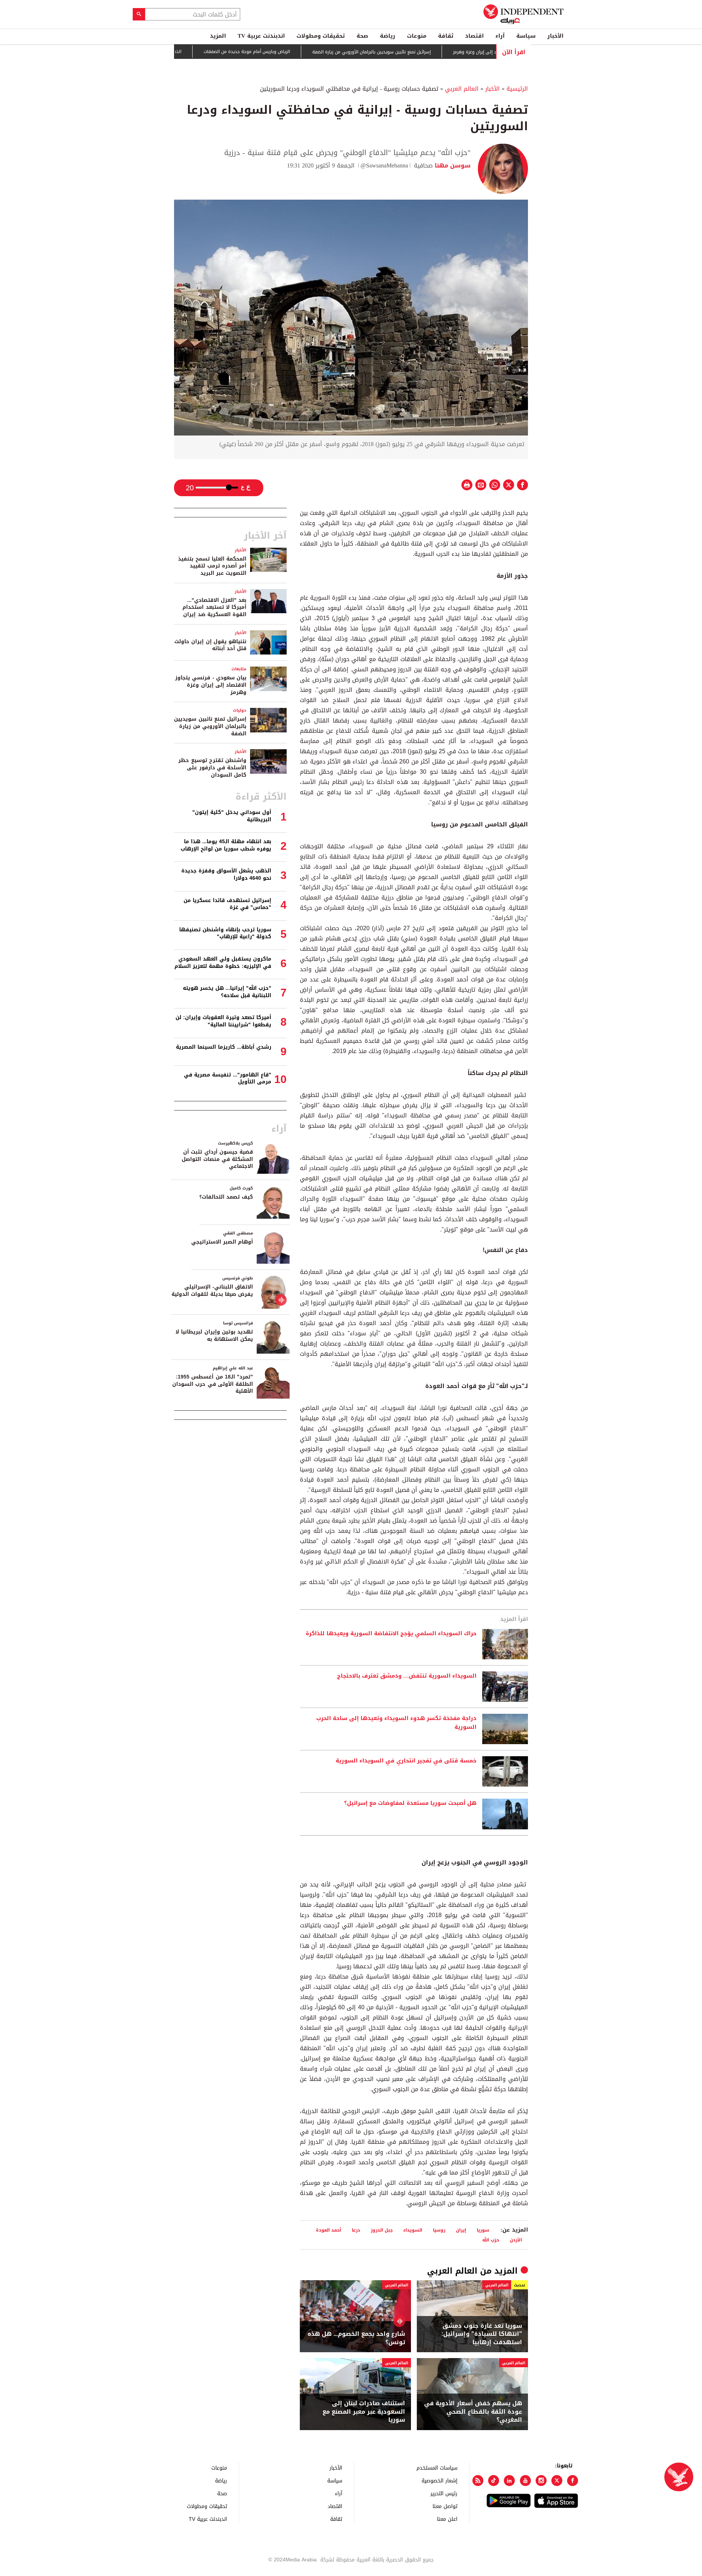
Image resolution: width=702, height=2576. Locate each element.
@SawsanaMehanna (384, 165)
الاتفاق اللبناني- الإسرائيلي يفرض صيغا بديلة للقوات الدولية (212, 1291)
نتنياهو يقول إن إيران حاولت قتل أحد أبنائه (210, 645)
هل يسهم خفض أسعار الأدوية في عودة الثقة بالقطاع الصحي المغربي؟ (473, 2412)
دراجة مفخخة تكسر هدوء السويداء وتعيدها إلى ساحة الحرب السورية (396, 1723)
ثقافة (446, 36)
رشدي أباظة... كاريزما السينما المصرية (224, 1047)
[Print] (467, 485)
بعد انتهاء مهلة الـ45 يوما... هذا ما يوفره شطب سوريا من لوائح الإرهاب (226, 845)
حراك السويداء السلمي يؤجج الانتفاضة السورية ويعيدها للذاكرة (391, 1634)
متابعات (239, 669)
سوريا (483, 2230)
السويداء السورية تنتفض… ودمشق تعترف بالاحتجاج (407, 1676)
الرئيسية (517, 89)
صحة (362, 36)
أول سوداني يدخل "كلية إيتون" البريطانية (232, 816)
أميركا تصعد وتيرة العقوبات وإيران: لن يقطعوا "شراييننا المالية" (223, 1021)
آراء (500, 36)
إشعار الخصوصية (439, 2480)
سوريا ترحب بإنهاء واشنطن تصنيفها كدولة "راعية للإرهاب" (225, 933)
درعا (356, 2230)
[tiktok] (494, 2481)
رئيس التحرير (444, 2493)
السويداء (413, 2230)
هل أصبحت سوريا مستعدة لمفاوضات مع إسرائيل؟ (410, 1803)
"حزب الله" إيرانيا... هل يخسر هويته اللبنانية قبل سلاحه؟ (227, 992)
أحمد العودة (329, 2230)
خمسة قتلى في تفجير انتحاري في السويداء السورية (406, 1761)
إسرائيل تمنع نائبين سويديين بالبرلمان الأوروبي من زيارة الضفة (420, 52)
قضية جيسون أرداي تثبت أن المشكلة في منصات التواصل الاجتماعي (217, 1159)
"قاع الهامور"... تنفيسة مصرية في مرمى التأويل (228, 1078)
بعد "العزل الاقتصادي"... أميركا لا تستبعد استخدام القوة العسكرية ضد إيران (214, 607)
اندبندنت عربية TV (261, 36)
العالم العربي (462, 89)
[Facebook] (573, 2481)
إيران (461, 2230)
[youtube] (525, 2481)
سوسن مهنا (452, 165)
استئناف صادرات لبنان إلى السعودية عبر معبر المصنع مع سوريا (364, 2412)
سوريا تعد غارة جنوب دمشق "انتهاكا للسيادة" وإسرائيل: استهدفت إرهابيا (482, 2334)
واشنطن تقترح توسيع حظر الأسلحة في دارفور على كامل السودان (212, 767)
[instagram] (541, 2481)
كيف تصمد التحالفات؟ (226, 1197)
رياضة (388, 36)
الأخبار (555, 36)
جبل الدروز (382, 2230)
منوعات (417, 36)
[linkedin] (509, 2481)
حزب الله (491, 2240)
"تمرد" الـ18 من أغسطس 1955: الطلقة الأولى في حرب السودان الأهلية (213, 1384)
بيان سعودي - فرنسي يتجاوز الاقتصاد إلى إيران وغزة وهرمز (211, 685)
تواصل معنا (445, 2506)
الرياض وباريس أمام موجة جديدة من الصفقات (295, 52)
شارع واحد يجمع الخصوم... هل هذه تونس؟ (356, 2338)
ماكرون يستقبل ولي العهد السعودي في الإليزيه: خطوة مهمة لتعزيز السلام (223, 963)
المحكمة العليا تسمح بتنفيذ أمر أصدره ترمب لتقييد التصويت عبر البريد (212, 566)
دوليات (240, 710)
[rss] (478, 2481)
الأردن (516, 2240)
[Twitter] (557, 2481)
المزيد (218, 36)
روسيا (439, 2230)
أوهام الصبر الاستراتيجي (222, 1242)
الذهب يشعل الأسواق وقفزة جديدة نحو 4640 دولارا (180, 52)
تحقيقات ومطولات (321, 36)
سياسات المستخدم (437, 2468)
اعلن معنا (447, 2519)
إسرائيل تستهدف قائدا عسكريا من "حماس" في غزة (227, 904)
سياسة (526, 36)
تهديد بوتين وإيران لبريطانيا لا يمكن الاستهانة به (214, 1336)
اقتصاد (474, 36)
